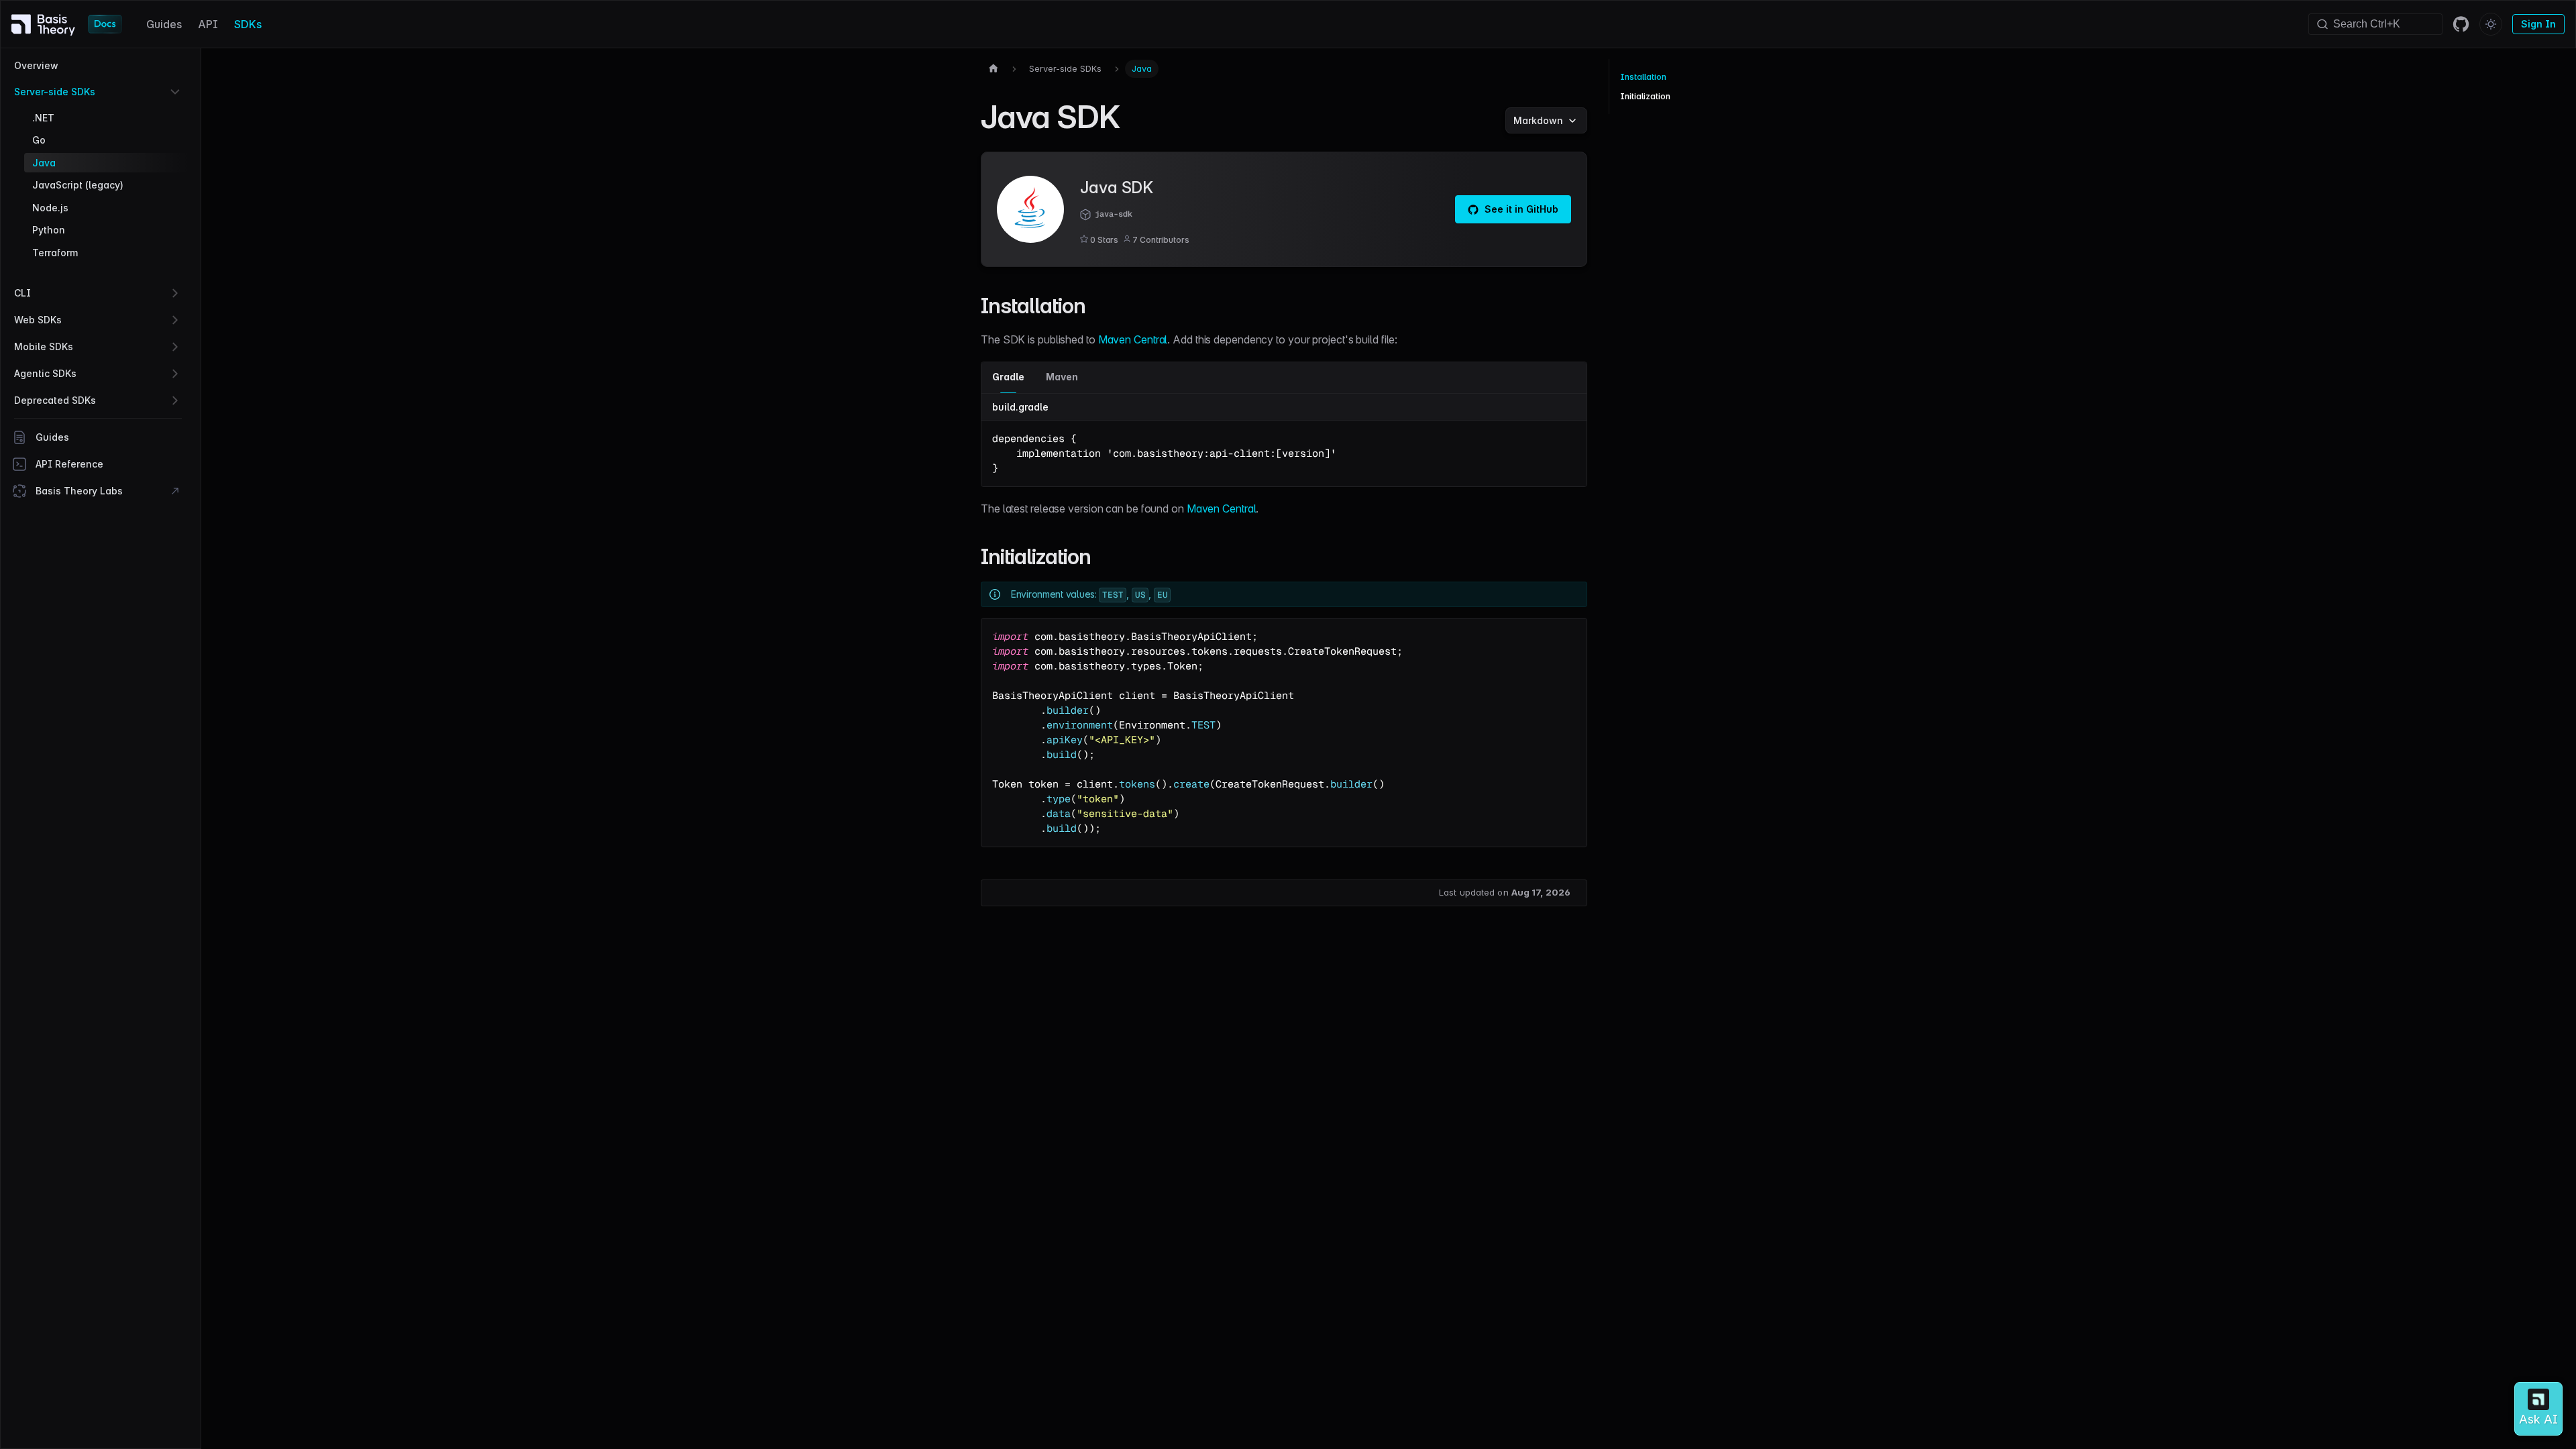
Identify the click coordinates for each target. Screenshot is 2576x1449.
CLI (22, 293)
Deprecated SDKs (55, 400)
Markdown (1538, 120)
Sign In (2538, 24)
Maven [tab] (1062, 377)
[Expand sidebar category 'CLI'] (175, 293)
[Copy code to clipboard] (1570, 437)
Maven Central (1133, 339)
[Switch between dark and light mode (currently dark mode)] (2491, 24)
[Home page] (994, 69)
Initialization (1645, 96)
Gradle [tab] (1008, 377)
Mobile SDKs (44, 346)
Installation (1643, 77)
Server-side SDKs (55, 92)
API (208, 24)
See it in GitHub (1521, 209)
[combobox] (2375, 24)
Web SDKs (38, 320)
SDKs (248, 24)
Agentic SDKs (45, 373)
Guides (164, 24)
